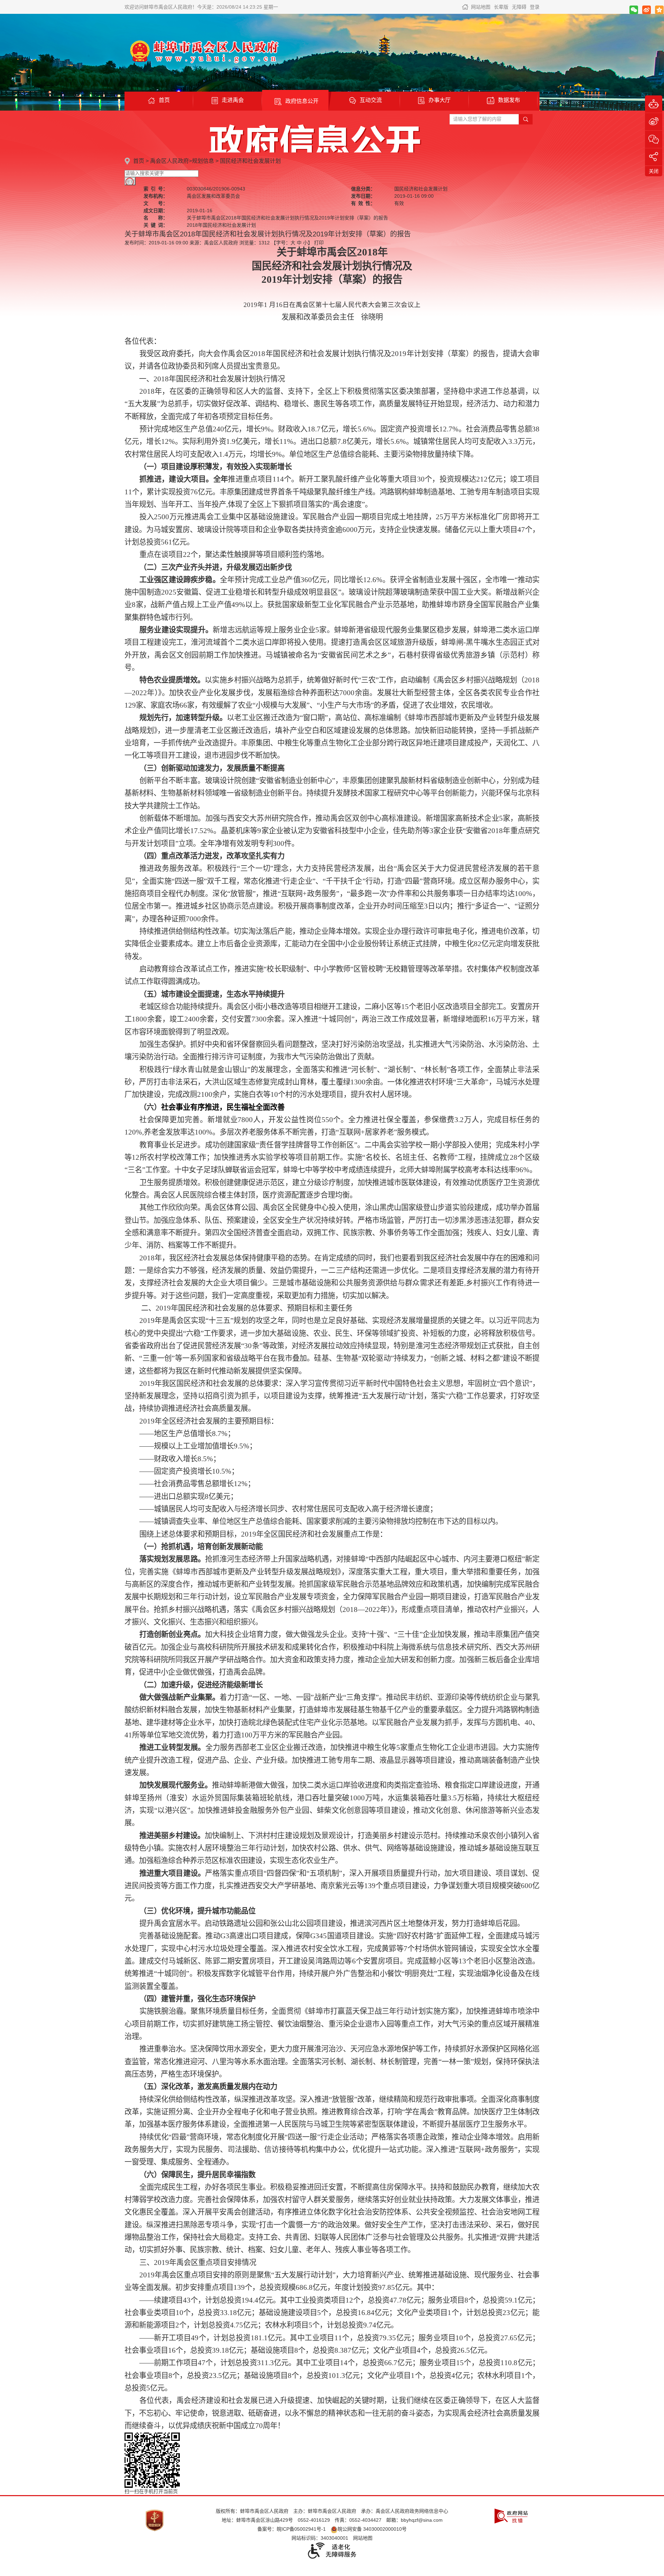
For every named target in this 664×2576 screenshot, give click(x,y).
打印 (319, 243)
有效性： (363, 203)
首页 (139, 161)
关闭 (654, 171)
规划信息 (203, 161)
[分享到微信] (634, 10)
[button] (501, 7)
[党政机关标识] (155, 2520)
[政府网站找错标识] (511, 2516)
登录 (535, 7)
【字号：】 (292, 243)
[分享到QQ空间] (659, 10)
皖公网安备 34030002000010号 (372, 2529)
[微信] (654, 139)
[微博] (654, 122)
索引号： (156, 189)
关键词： (156, 225)
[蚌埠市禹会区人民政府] (202, 51)
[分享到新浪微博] (647, 10)
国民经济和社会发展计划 (250, 161)
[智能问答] (654, 104)
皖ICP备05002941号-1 (301, 2529)
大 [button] (293, 243)
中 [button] (299, 243)
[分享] (654, 157)
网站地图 (481, 7)
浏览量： (255, 243)
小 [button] (305, 243)
